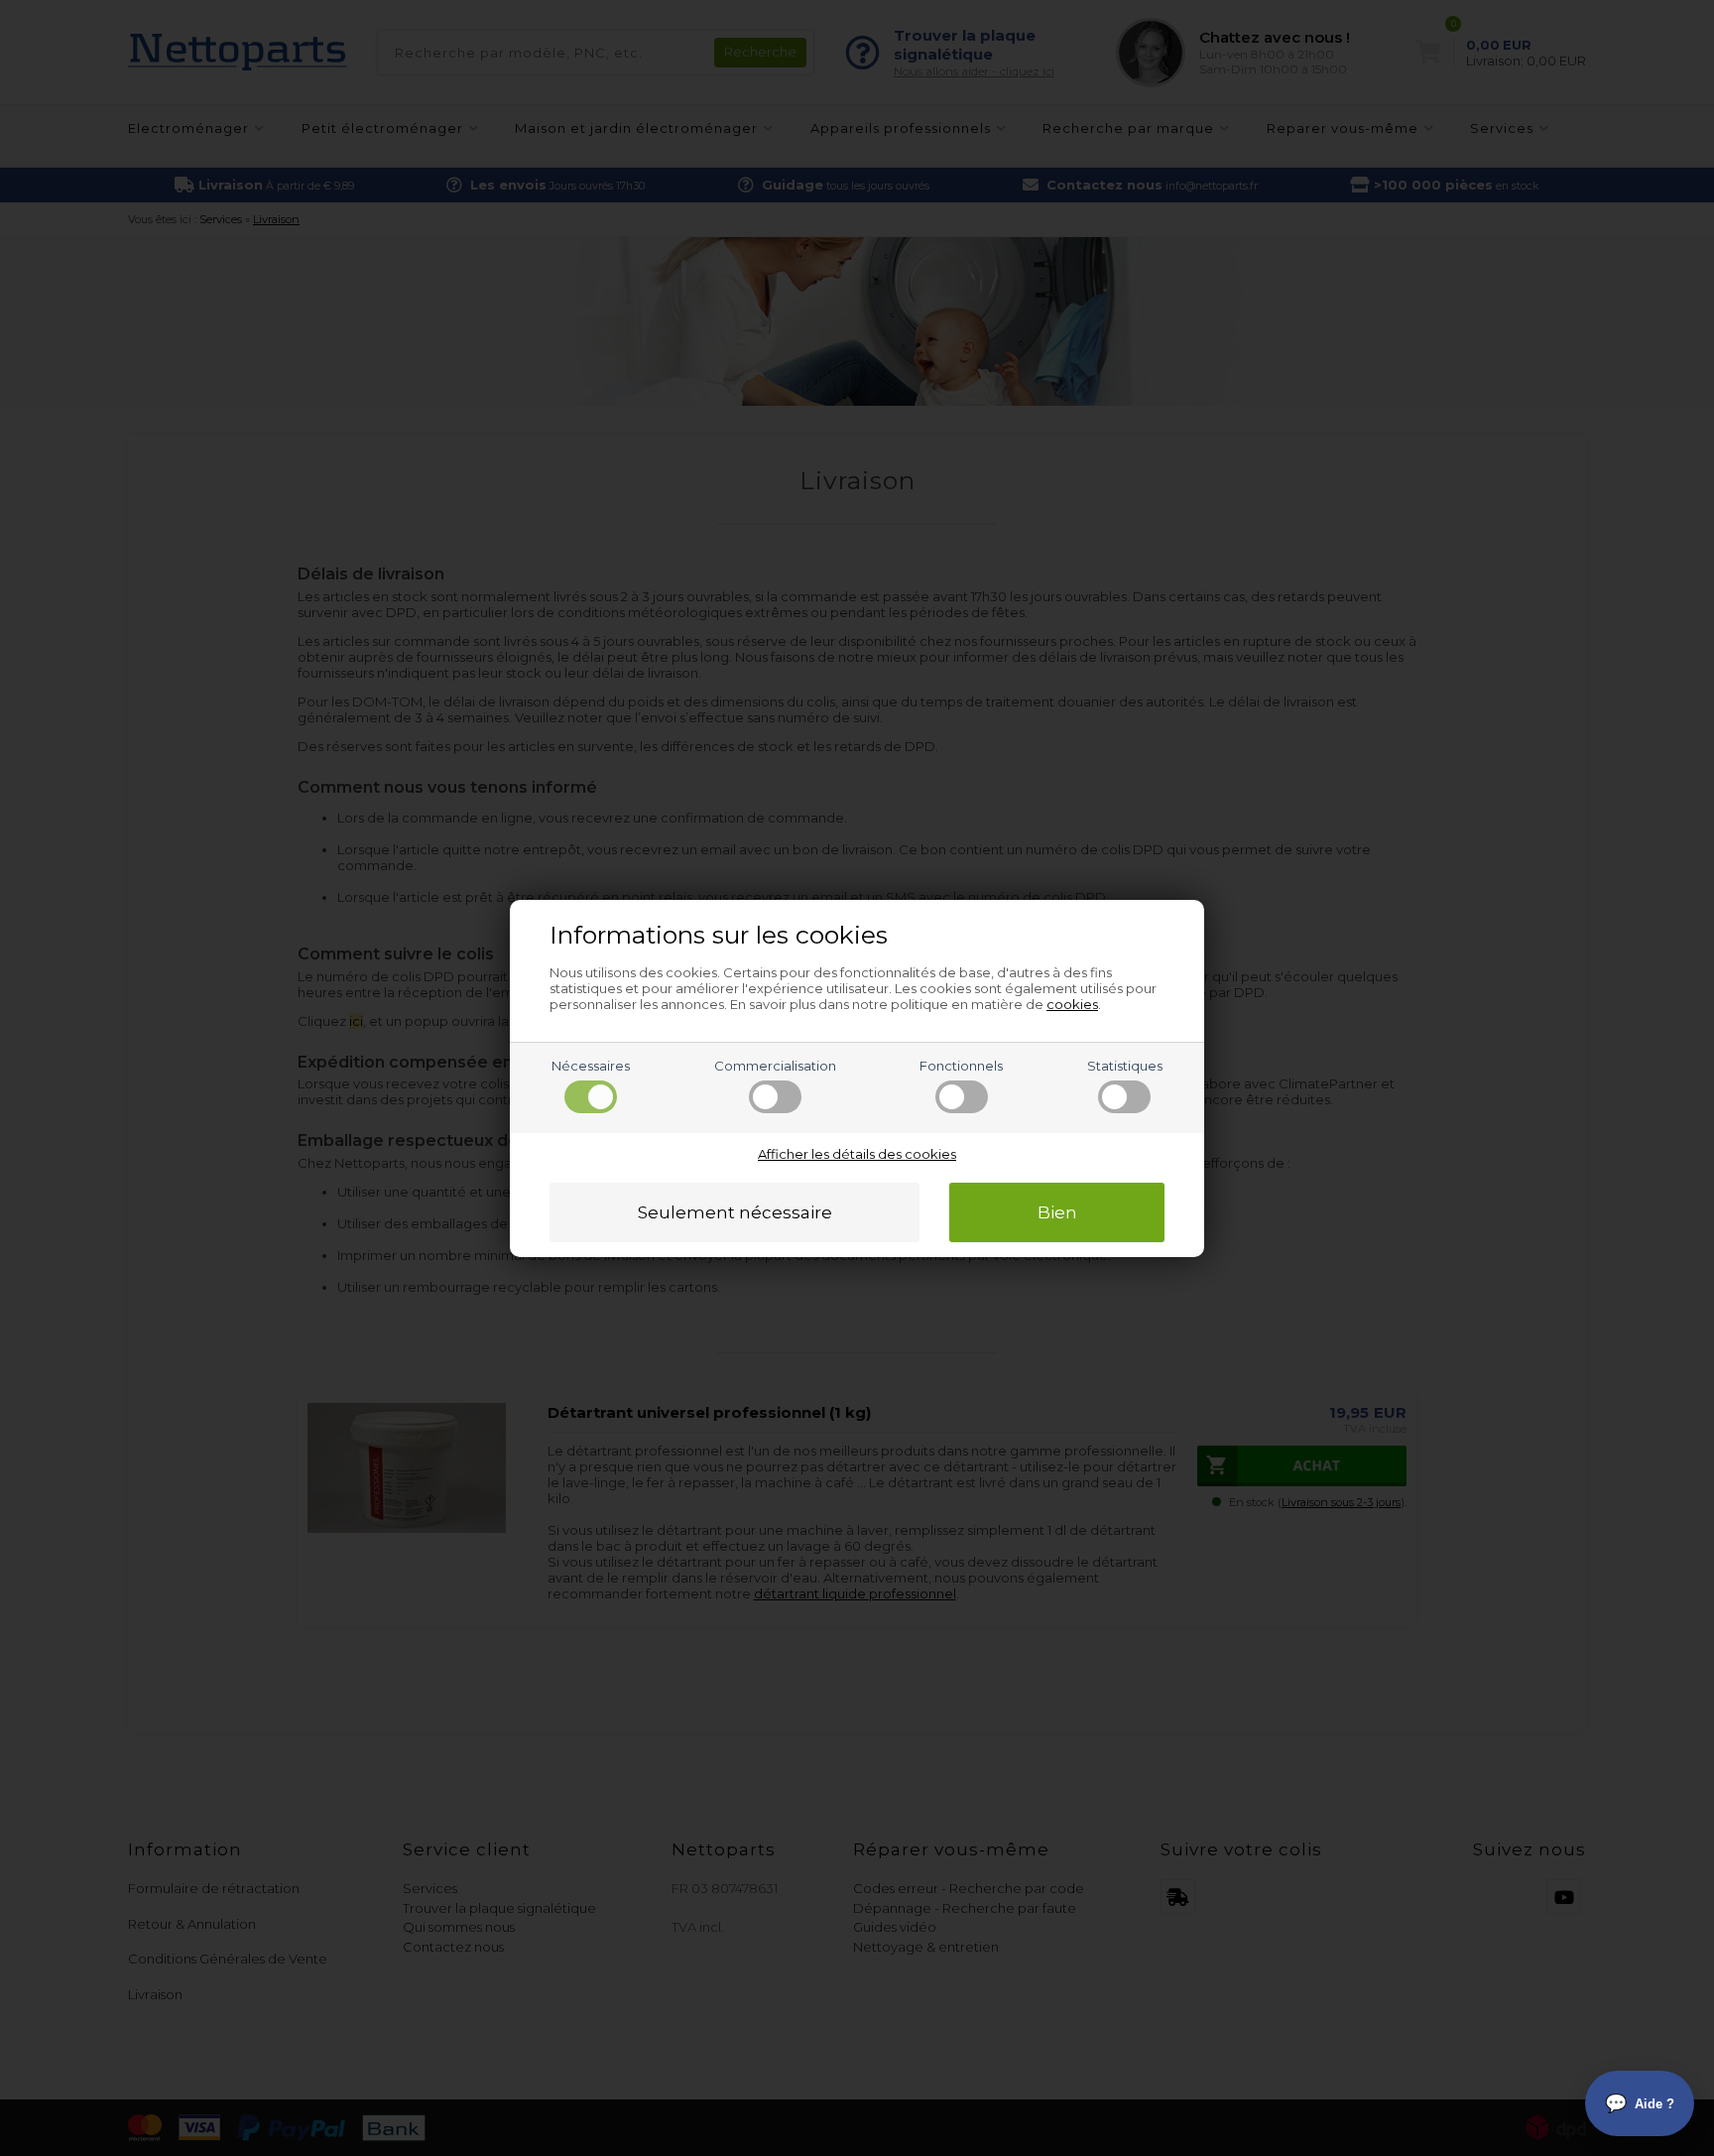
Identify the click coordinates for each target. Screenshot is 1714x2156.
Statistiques (1125, 1066)
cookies (1072, 1004)
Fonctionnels (961, 1066)
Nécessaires (591, 1066)
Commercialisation (775, 1066)
